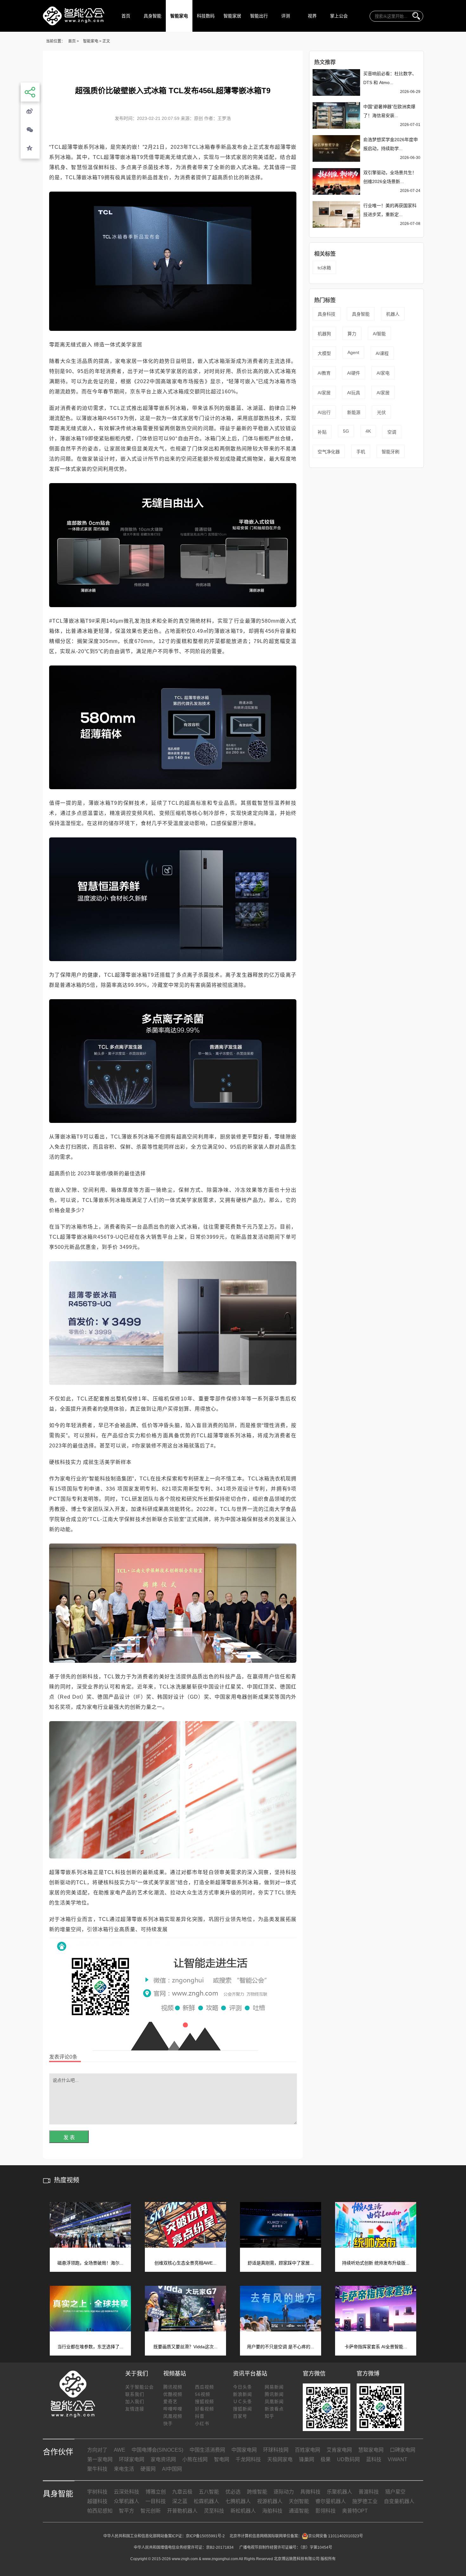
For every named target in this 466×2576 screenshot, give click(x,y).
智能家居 (232, 16)
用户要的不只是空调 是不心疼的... (281, 2347)
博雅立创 (156, 2492)
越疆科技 (97, 2501)
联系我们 (135, 2394)
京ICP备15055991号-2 (205, 2536)
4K (368, 431)
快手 (168, 2423)
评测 (286, 16)
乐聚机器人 (340, 2492)
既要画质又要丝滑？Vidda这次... (185, 2347)
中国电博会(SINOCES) (157, 2450)
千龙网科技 (248, 2459)
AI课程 (382, 353)
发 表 (69, 2137)
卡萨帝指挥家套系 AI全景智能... (376, 2347)
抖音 (200, 2416)
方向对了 (97, 2450)
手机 (361, 452)
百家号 (240, 2416)
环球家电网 (132, 2459)
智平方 (126, 2511)
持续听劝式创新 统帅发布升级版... (376, 2263)
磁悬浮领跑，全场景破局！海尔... (90, 2263)
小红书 (202, 2423)
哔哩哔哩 (173, 2409)
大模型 (324, 353)
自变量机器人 (399, 2501)
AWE (120, 2450)
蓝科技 (374, 2459)
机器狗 (324, 334)
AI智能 (379, 334)
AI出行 (324, 412)
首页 (126, 16)
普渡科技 (369, 2492)
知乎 (269, 2416)
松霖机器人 (206, 2501)
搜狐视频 (204, 2402)
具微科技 (310, 2492)
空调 (392, 432)
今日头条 (243, 2387)
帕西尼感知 (100, 2511)
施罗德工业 (365, 2501)
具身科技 (327, 314)
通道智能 (299, 2511)
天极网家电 (280, 2459)
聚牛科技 (97, 2469)
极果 (326, 2459)
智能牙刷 (391, 452)
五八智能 (209, 2492)
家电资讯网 (163, 2459)
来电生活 (124, 2469)
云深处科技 (126, 2492)
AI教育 (324, 373)
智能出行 (259, 16)
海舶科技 (272, 2511)
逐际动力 (284, 2492)
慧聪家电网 (371, 2450)
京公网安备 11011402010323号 (336, 2536)
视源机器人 (270, 2501)
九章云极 (182, 2492)
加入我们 (135, 2402)
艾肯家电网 (339, 2450)
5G (346, 431)
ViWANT (398, 2459)
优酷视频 (173, 2394)
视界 (312, 16)
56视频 (203, 2394)
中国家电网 (244, 2450)
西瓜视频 (204, 2387)
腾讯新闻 (274, 2394)
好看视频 (204, 2409)
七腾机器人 (238, 2501)
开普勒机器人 (182, 2511)
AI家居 (324, 393)
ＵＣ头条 (243, 2402)
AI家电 (383, 373)
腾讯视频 (173, 2387)
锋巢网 (307, 2459)
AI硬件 (354, 373)
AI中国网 (172, 2469)
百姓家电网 (307, 2450)
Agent (353, 352)
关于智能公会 (139, 2387)
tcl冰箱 (324, 268)
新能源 (354, 412)
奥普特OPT (355, 2511)
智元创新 (151, 2511)
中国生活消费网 (207, 2450)
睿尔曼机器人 (331, 2501)
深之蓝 (180, 2501)
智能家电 (179, 16)
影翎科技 (326, 2511)
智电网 (222, 2459)
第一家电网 (100, 2459)
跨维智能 (257, 2492)
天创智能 (299, 2501)
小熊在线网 (195, 2459)
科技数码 (206, 16)
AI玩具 (354, 393)
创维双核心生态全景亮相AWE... (185, 2263)
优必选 (233, 2492)
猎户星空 (395, 2492)
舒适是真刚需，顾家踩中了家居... (281, 2263)
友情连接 (135, 2409)
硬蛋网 (148, 2469)
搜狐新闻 (243, 2409)
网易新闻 (274, 2387)
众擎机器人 (126, 2501)
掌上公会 (339, 16)
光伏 (381, 412)
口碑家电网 (403, 2450)
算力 (352, 334)
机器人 (393, 314)
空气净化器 (329, 452)
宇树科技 (97, 2492)
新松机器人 (243, 2511)
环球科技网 (276, 2450)
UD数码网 (348, 2459)
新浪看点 (274, 2409)
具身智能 (152, 16)
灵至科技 (214, 2511)
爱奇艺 (170, 2402)
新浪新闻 (243, 2394)
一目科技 (156, 2501)
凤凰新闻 (274, 2402)
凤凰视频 (173, 2416)
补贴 (322, 432)
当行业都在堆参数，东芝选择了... (90, 2347)
